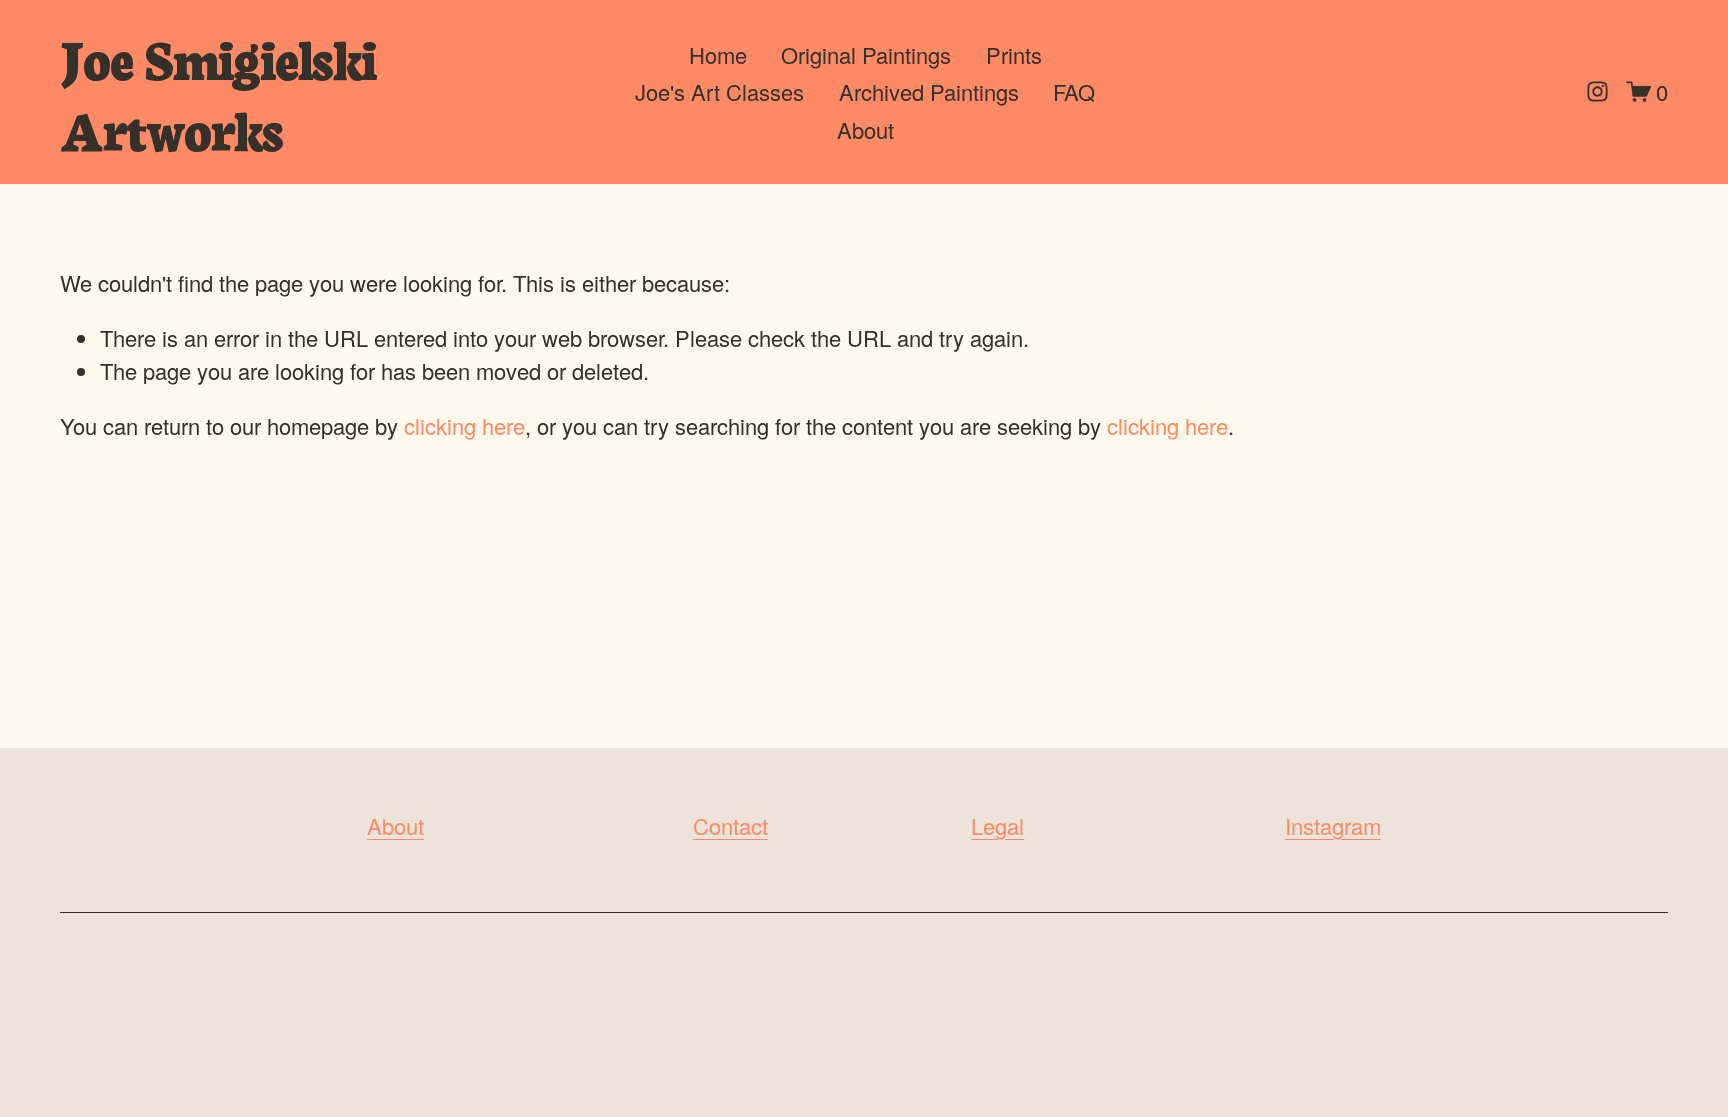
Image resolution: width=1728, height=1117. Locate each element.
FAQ (1074, 91)
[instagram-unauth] (1597, 91)
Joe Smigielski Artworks (217, 92)
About (865, 129)
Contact (730, 825)
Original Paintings (866, 54)
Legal (997, 825)
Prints (1014, 54)
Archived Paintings (929, 91)
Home (718, 54)
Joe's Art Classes (719, 91)
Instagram (1333, 825)
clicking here (464, 425)
